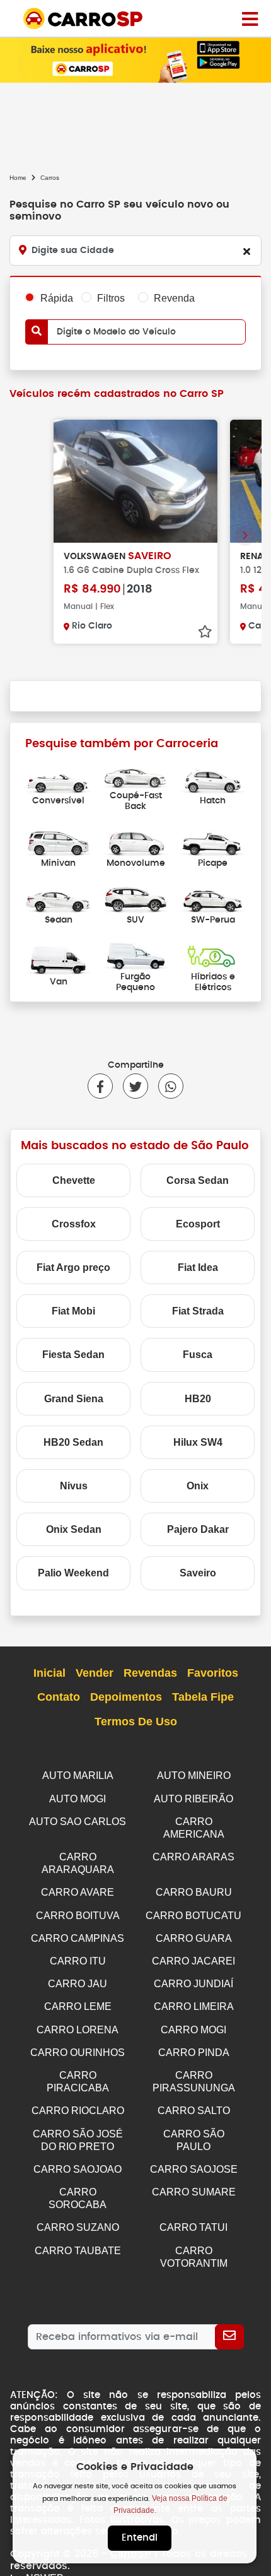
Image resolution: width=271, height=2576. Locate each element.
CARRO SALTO (194, 2111)
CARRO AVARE (78, 1892)
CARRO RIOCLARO (78, 2111)
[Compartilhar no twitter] (130, 1086)
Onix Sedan (74, 1529)
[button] (245, 536)
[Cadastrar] (229, 2337)
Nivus (74, 1486)
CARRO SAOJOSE (194, 2169)
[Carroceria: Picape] (213, 841)
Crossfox (74, 1224)
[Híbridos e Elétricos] (213, 954)
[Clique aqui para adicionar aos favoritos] (205, 632)
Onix (198, 1486)
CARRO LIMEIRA (194, 2006)
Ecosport (198, 1224)
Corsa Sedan (198, 1180)
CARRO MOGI (193, 2030)
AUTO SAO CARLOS (78, 1822)
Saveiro (198, 1573)
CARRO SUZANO (78, 2227)
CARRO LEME (78, 2006)
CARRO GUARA (194, 1938)
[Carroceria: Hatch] (213, 779)
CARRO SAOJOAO (78, 2169)
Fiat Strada (198, 1311)
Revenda (174, 298)
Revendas (150, 1673)
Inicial (49, 1673)
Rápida (57, 298)
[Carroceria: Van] (58, 960)
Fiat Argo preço (73, 1267)
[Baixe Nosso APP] (135, 60)
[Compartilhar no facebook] (100, 1086)
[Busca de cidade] (246, 251)
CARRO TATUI (193, 2227)
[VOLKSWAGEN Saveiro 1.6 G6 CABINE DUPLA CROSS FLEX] (135, 481)
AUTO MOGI (78, 1799)
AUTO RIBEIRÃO (193, 1799)
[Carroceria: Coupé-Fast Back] (136, 773)
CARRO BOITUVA (78, 1916)
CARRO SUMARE (194, 2192)
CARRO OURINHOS (78, 2053)
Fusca (198, 1355)
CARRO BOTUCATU (193, 1916)
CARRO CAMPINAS (78, 1938)
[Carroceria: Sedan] (58, 898)
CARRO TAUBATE (78, 2251)
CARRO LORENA (78, 2030)
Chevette (74, 1180)
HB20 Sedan (73, 1442)
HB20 (198, 1399)
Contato (59, 1697)
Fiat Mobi (73, 1311)
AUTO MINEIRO (194, 1775)
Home (18, 178)
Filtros (111, 298)
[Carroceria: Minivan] (58, 841)
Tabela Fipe (203, 1697)
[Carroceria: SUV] (136, 898)
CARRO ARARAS (193, 1857)
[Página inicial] (250, 18)
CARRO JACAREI (193, 1961)
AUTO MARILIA (78, 1775)
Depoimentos (126, 1697)
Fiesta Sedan (73, 1355)
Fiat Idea (198, 1267)
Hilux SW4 (198, 1442)
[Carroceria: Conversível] (58, 779)
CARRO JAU (78, 1984)
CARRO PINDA (194, 2053)
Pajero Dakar (198, 1529)
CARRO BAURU (194, 1892)
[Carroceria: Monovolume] (136, 841)
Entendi (140, 2538)
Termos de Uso (136, 1722)
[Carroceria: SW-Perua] (213, 898)
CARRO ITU (78, 1961)
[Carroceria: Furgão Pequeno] (136, 954)
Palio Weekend (73, 1573)
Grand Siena (74, 1399)
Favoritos (213, 1673)
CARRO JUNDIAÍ (193, 1984)
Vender (95, 1673)
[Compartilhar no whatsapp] (166, 1086)
